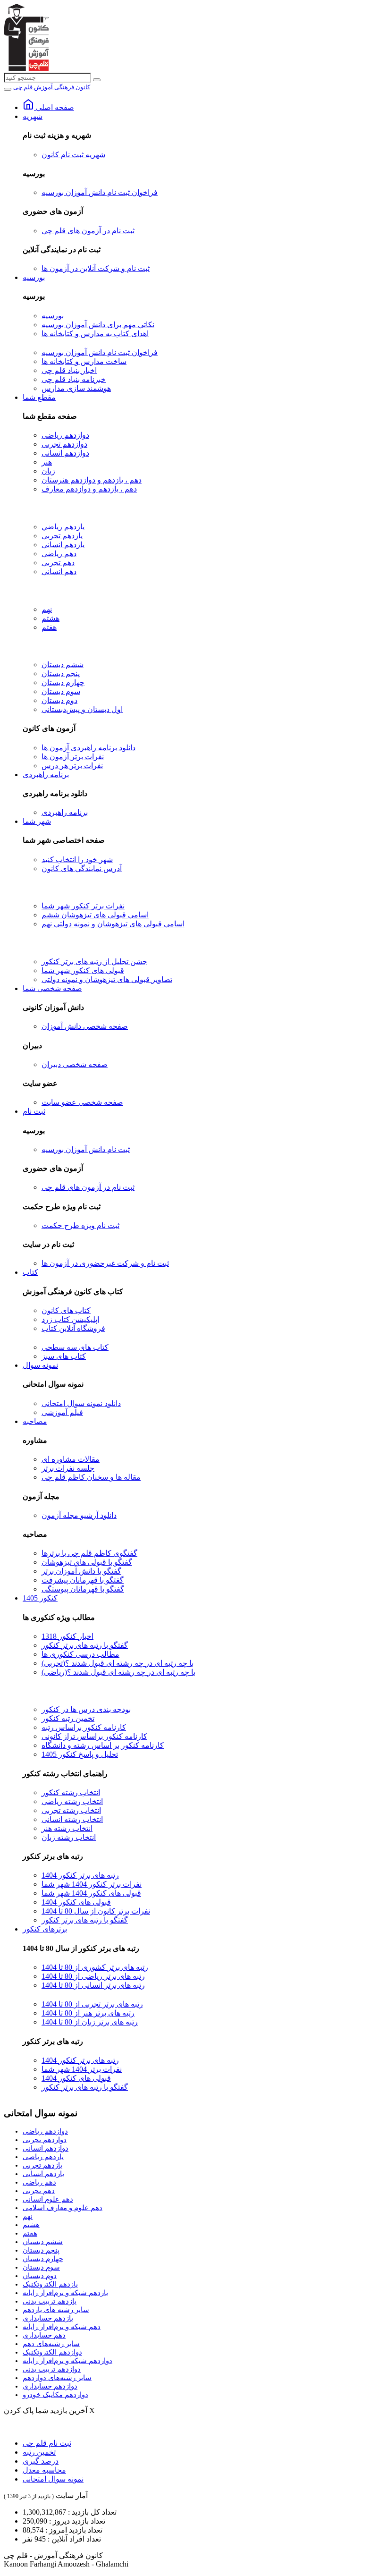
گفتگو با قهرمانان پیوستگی (83, 1589)
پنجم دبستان (61, 674)
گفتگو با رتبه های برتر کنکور (85, 1645)
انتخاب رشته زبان (69, 1837)
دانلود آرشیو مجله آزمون (79, 1515)
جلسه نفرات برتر (68, 1468)
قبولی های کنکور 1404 (76, 1902)
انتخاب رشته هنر (67, 1828)
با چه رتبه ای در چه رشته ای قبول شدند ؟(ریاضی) (118, 1672)
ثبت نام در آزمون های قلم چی (88, 231)
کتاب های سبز (64, 1356)
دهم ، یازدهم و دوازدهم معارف (89, 489)
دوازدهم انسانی (65, 453)
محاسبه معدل (44, 2470)
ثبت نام (34, 1111)
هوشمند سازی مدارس (76, 388)
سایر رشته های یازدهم (56, 2310)
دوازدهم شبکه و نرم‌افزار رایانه (67, 2361)
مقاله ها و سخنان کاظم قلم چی (91, 1477)
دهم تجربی (58, 563)
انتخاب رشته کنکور (71, 1792)
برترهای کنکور (45, 1929)
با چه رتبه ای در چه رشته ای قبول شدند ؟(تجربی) (118, 1663)
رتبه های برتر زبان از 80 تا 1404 (90, 2022)
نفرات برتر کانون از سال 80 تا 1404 (96, 1911)
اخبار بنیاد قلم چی (69, 370)
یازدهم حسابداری (48, 2318)
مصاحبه (35, 1421)
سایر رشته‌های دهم (51, 2344)
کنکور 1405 (40, 1598)
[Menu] (8, 89)
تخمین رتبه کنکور (68, 1718)
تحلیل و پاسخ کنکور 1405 (80, 1754)
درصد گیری (41, 2461)
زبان (48, 471)
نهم (47, 609)
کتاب (30, 1272)
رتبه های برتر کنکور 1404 (80, 1875)
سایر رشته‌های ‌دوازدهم (57, 2378)
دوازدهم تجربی (64, 444)
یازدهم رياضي (63, 527)
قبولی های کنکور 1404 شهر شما (91, 1893)
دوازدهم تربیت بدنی (52, 2369)
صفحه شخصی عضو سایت (82, 1102)
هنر (47, 462)
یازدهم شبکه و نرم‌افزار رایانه (65, 2293)
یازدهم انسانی (63, 545)
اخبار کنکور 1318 (67, 1636)
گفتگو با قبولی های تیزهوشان (87, 1562)
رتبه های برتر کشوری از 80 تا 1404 (95, 1967)
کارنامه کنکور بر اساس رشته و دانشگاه (103, 1745)
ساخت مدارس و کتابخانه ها (84, 361)
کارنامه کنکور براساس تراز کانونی (94, 1736)
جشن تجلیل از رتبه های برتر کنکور (94, 962)
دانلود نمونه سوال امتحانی (81, 1403)
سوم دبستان (61, 691)
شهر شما (37, 821)
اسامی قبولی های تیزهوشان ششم (95, 915)
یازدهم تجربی (62, 536)
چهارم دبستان (63, 682)
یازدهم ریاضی (43, 2157)
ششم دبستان (63, 665)
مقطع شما (39, 397)
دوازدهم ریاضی (65, 435)
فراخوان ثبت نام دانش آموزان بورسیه (100, 192)
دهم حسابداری (44, 2335)
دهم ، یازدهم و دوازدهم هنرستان (92, 480)
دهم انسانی (59, 572)
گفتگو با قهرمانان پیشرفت (83, 1580)
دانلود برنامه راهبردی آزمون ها (88, 748)
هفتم (49, 627)
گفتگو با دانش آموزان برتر (81, 1571)
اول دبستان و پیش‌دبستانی (82, 709)
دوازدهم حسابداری (50, 2386)
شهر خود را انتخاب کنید (77, 860)
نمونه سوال (40, 1365)
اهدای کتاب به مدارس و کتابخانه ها (95, 334)
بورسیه (34, 277)
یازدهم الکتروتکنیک (50, 2284)
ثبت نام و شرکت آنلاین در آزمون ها (96, 268)
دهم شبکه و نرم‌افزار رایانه (62, 2327)
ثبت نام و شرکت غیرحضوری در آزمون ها (105, 1263)
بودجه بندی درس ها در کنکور (86, 1709)
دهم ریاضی (59, 554)
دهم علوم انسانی (48, 2199)
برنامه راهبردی (46, 775)
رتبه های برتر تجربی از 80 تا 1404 (92, 2004)
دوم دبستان (59, 700)
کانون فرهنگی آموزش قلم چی (52, 87)
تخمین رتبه (39, 2452)
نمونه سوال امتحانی (53, 2479)
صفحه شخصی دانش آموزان (85, 1026)
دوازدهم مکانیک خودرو (55, 2395)
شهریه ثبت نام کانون (73, 155)
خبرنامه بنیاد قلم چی (74, 379)
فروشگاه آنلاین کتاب (73, 1328)
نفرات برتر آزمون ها (73, 757)
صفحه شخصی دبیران (75, 1064)
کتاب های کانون (66, 1310)
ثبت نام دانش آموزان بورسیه (86, 1149)
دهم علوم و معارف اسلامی (63, 2208)
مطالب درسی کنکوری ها (80, 1654)
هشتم (50, 618)
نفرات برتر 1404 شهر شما (82, 2069)
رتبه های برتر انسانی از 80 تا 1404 (93, 1985)
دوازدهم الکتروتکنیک (52, 2352)
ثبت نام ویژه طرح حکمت (80, 1225)
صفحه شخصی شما (52, 988)
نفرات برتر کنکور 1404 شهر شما (92, 1884)
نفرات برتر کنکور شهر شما (83, 906)
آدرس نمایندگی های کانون (82, 869)
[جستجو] (97, 80)
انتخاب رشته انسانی (72, 1819)
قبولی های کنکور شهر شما (83, 970)
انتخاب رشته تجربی (71, 1810)
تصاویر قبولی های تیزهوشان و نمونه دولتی (107, 979)
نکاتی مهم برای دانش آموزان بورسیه (98, 325)
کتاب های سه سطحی (75, 1347)
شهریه (33, 116)
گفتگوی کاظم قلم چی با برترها (89, 1553)
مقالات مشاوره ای (71, 1459)
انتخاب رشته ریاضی (72, 1801)
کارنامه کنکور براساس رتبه (84, 1727)
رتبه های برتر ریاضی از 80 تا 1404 (93, 1976)
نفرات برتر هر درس (72, 766)
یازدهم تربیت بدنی (50, 2301)
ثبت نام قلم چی (47, 2443)
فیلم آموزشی (62, 1412)
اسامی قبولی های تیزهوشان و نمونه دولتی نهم (113, 924)
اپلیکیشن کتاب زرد (70, 1319)
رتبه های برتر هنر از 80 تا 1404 (88, 2013)
